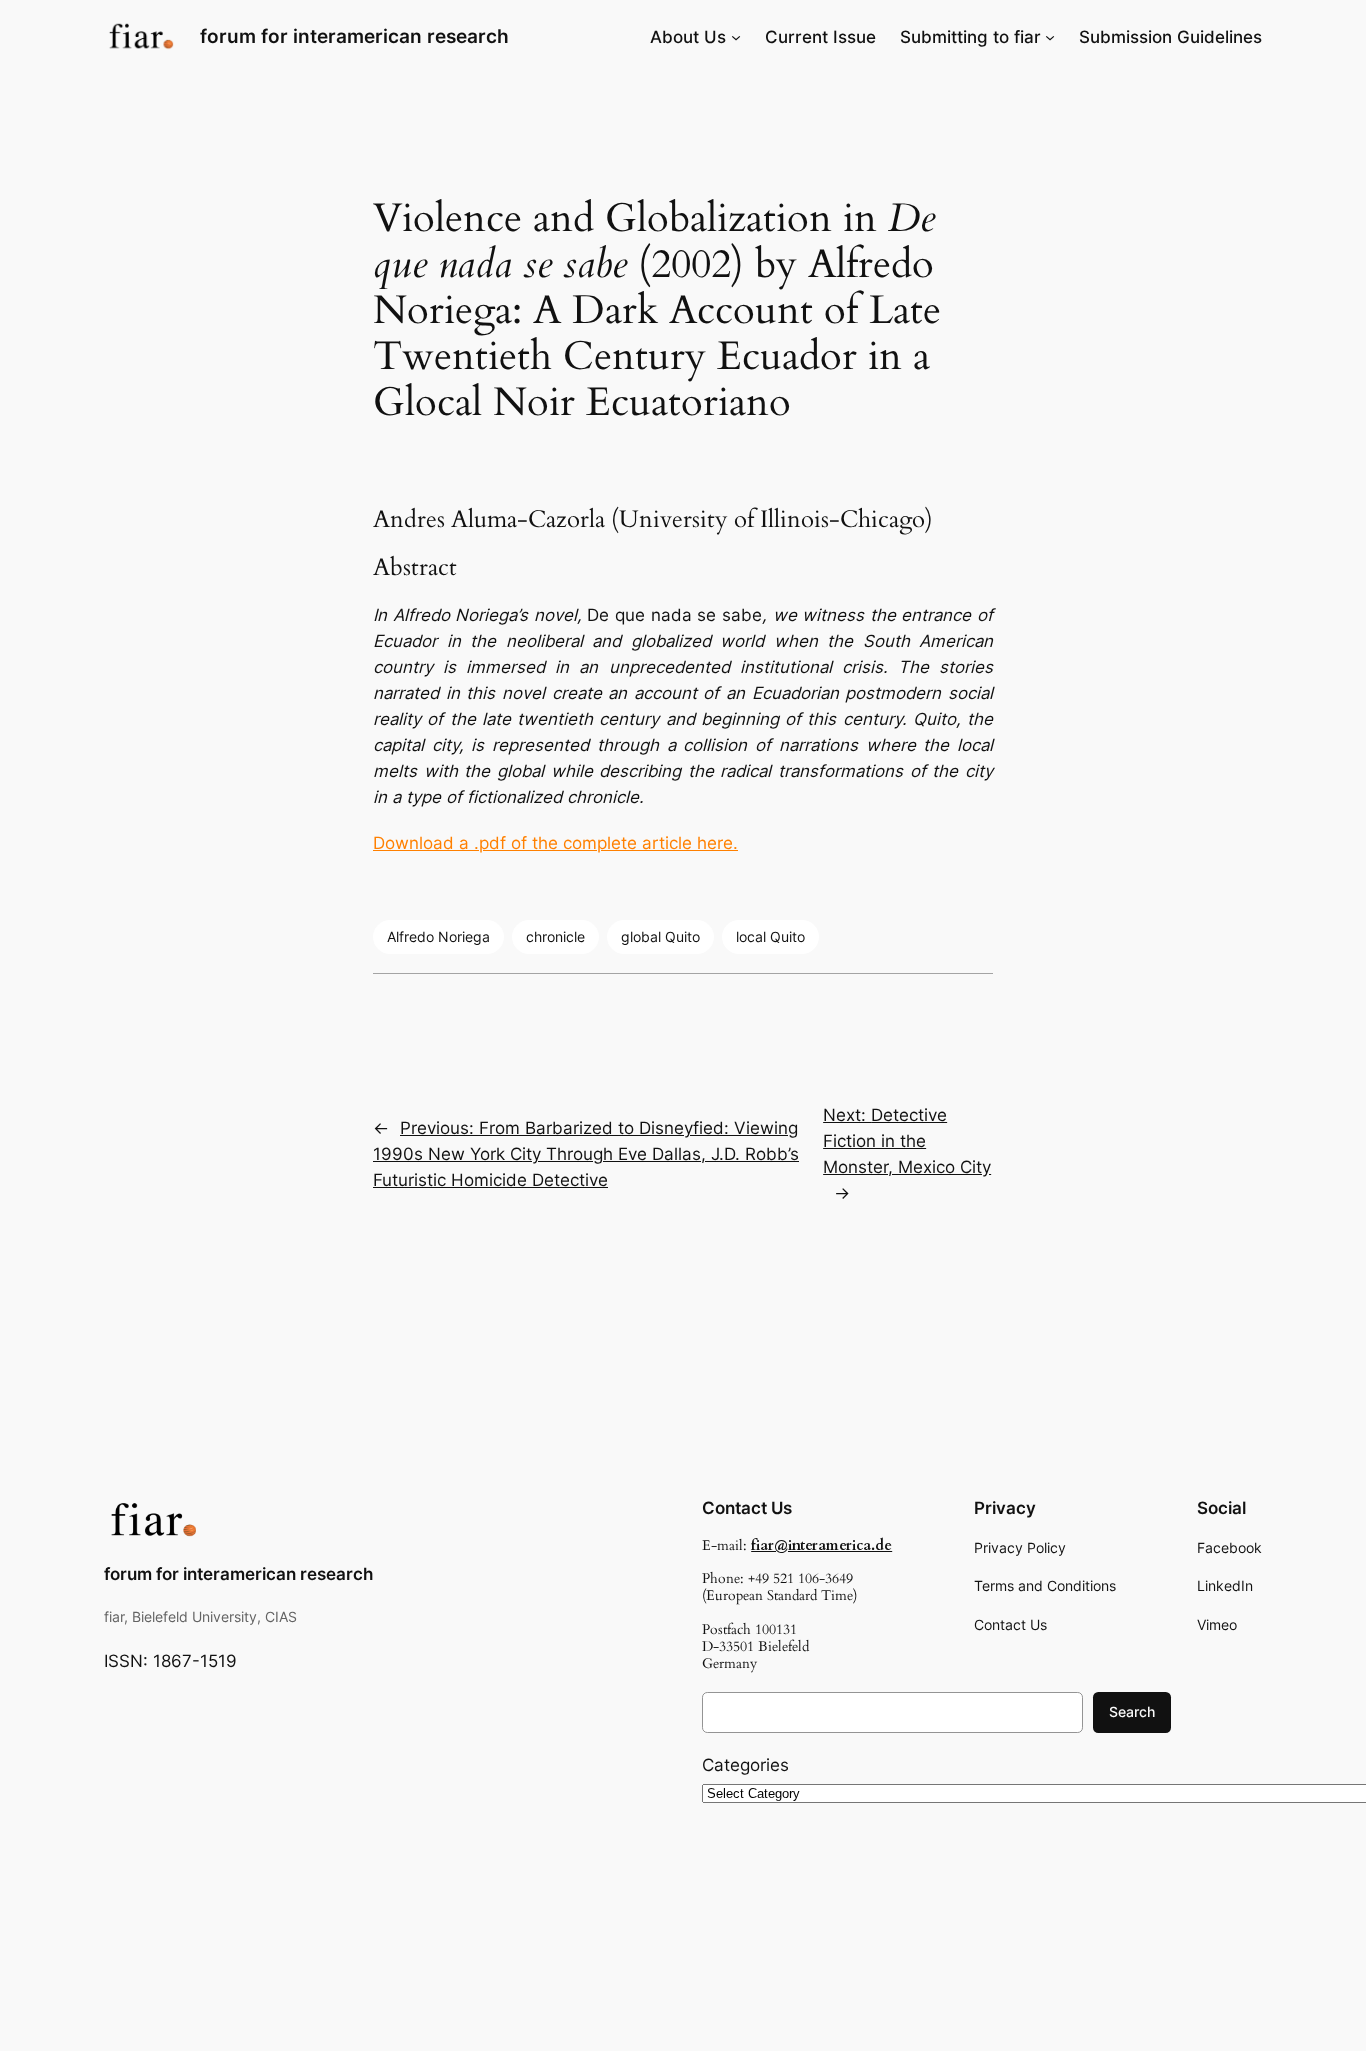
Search (1132, 1711)
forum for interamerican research (354, 36)
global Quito (660, 936)
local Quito (770, 936)
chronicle (555, 936)
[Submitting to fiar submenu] (1050, 37)
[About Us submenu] (736, 37)
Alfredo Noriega (438, 936)
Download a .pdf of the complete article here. (555, 843)
